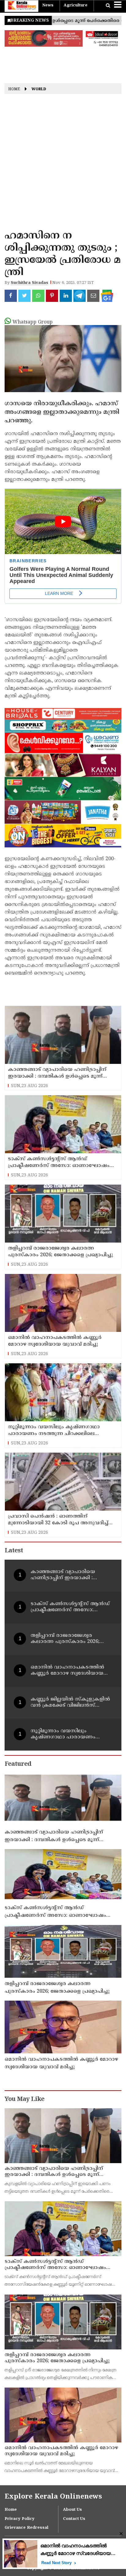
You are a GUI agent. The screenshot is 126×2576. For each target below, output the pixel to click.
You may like (24, 2100)
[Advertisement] (63, 164)
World (39, 90)
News (48, 5)
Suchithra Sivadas (30, 283)
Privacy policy (20, 2519)
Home (14, 90)
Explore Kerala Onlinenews (53, 2497)
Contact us (74, 2519)
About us (72, 2510)
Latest (14, 1551)
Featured (18, 1764)
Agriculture (76, 5)
